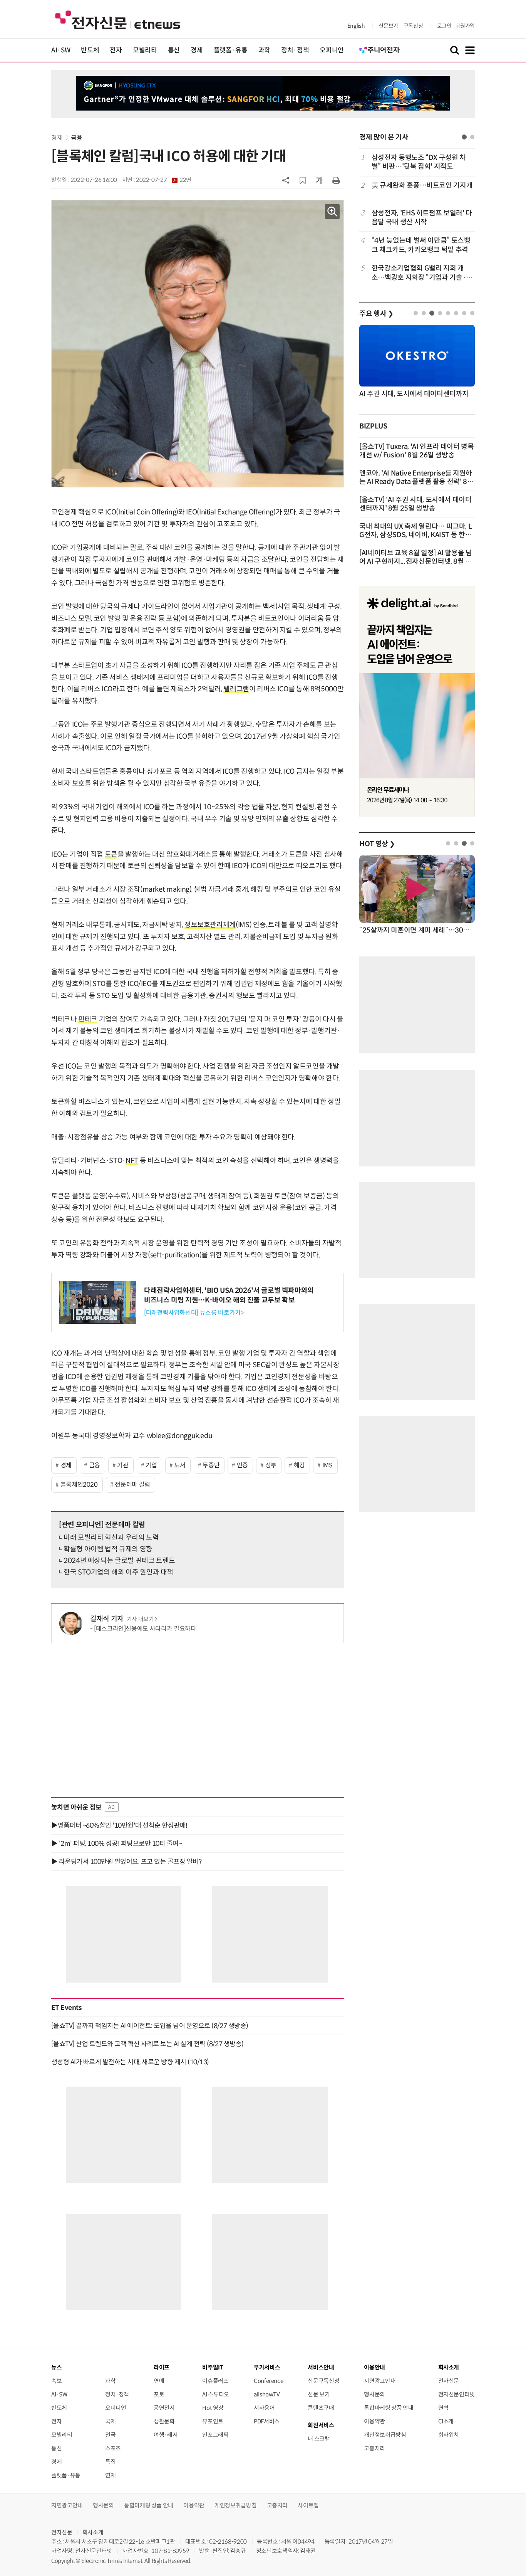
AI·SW (61, 50)
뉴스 (56, 2367)
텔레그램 (236, 689)
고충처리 (374, 2448)
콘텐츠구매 (321, 2408)
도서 (180, 1465)
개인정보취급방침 (385, 2435)
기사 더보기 (140, 1619)
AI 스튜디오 (215, 2394)
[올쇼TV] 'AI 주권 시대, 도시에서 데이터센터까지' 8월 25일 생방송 (415, 504)
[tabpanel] (417, 218)
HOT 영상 (377, 844)
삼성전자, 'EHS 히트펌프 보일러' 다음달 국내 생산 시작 (422, 218)
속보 (56, 2381)
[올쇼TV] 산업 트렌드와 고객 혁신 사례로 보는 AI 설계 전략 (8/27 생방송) (147, 2044)
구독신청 (413, 26)
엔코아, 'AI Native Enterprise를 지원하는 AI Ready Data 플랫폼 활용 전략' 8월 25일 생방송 (416, 482)
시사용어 (264, 2408)
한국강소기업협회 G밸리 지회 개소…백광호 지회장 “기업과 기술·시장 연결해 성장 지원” (422, 273)
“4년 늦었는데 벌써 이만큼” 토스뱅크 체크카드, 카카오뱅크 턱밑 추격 (421, 245)
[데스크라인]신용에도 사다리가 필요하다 (145, 1629)
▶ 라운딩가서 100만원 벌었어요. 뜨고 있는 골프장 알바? (126, 1862)
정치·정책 (295, 50)
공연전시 (164, 2408)
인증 (242, 1465)
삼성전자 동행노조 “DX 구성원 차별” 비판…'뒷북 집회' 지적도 (419, 162)
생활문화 (164, 2421)
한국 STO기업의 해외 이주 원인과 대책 (118, 1572)
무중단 (211, 1465)
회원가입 (465, 26)
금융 (76, 138)
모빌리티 (145, 50)
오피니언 (332, 50)
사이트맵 (308, 2505)
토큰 (111, 854)
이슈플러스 (215, 2381)
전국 (110, 2435)
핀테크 (88, 1019)
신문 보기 (319, 2394)
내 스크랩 (319, 2439)
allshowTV (267, 2394)
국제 (110, 2421)
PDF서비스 (267, 2421)
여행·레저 (166, 2435)
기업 (151, 1465)
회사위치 (449, 2435)
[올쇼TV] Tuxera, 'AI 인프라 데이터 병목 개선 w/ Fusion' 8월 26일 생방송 (417, 451)
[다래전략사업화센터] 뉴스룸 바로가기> (194, 1313)
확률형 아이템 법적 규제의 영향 (108, 1549)
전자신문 (449, 2381)
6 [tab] (456, 313)
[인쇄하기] (336, 180)
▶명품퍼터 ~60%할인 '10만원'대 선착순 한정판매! (119, 1825)
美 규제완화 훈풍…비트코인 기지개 (422, 185)
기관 (123, 1465)
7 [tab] (464, 313)
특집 (110, 2462)
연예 (159, 2381)
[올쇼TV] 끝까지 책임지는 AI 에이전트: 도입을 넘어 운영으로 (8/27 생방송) (150, 2026)
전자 (116, 50)
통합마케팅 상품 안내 (389, 2408)
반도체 (90, 50)
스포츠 (113, 2448)
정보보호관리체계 (210, 925)
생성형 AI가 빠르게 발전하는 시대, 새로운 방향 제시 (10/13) (130, 2062)
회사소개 (93, 2532)
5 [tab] (448, 313)
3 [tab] (432, 313)
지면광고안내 (380, 2381)
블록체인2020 (79, 1485)
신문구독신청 (323, 2381)
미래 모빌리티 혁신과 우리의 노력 (111, 1538)
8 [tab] (472, 313)
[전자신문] (118, 19)
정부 (271, 1465)
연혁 (443, 2408)
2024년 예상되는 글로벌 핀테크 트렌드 (119, 1561)
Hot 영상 (213, 2408)
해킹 (299, 1465)
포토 (159, 2394)
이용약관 (374, 2421)
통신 (174, 50)
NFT (132, 1161)
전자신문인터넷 (456, 2394)
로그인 (444, 26)
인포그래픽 (215, 2435)
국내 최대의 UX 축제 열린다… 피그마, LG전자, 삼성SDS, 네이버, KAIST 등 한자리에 (415, 535)
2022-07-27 (164, 180)
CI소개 (446, 2421)
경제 (197, 50)
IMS (327, 1465)
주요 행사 (376, 314)
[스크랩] (303, 180)
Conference (268, 2381)
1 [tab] (464, 137)
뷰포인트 (213, 2421)
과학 (264, 50)
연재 (110, 2475)
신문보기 (388, 26)
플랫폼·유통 (231, 50)
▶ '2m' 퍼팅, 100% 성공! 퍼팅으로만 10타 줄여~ (116, 1843)
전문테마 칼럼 (132, 1485)
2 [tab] (472, 137)
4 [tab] (440, 313)
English (356, 26)
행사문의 (374, 2394)
